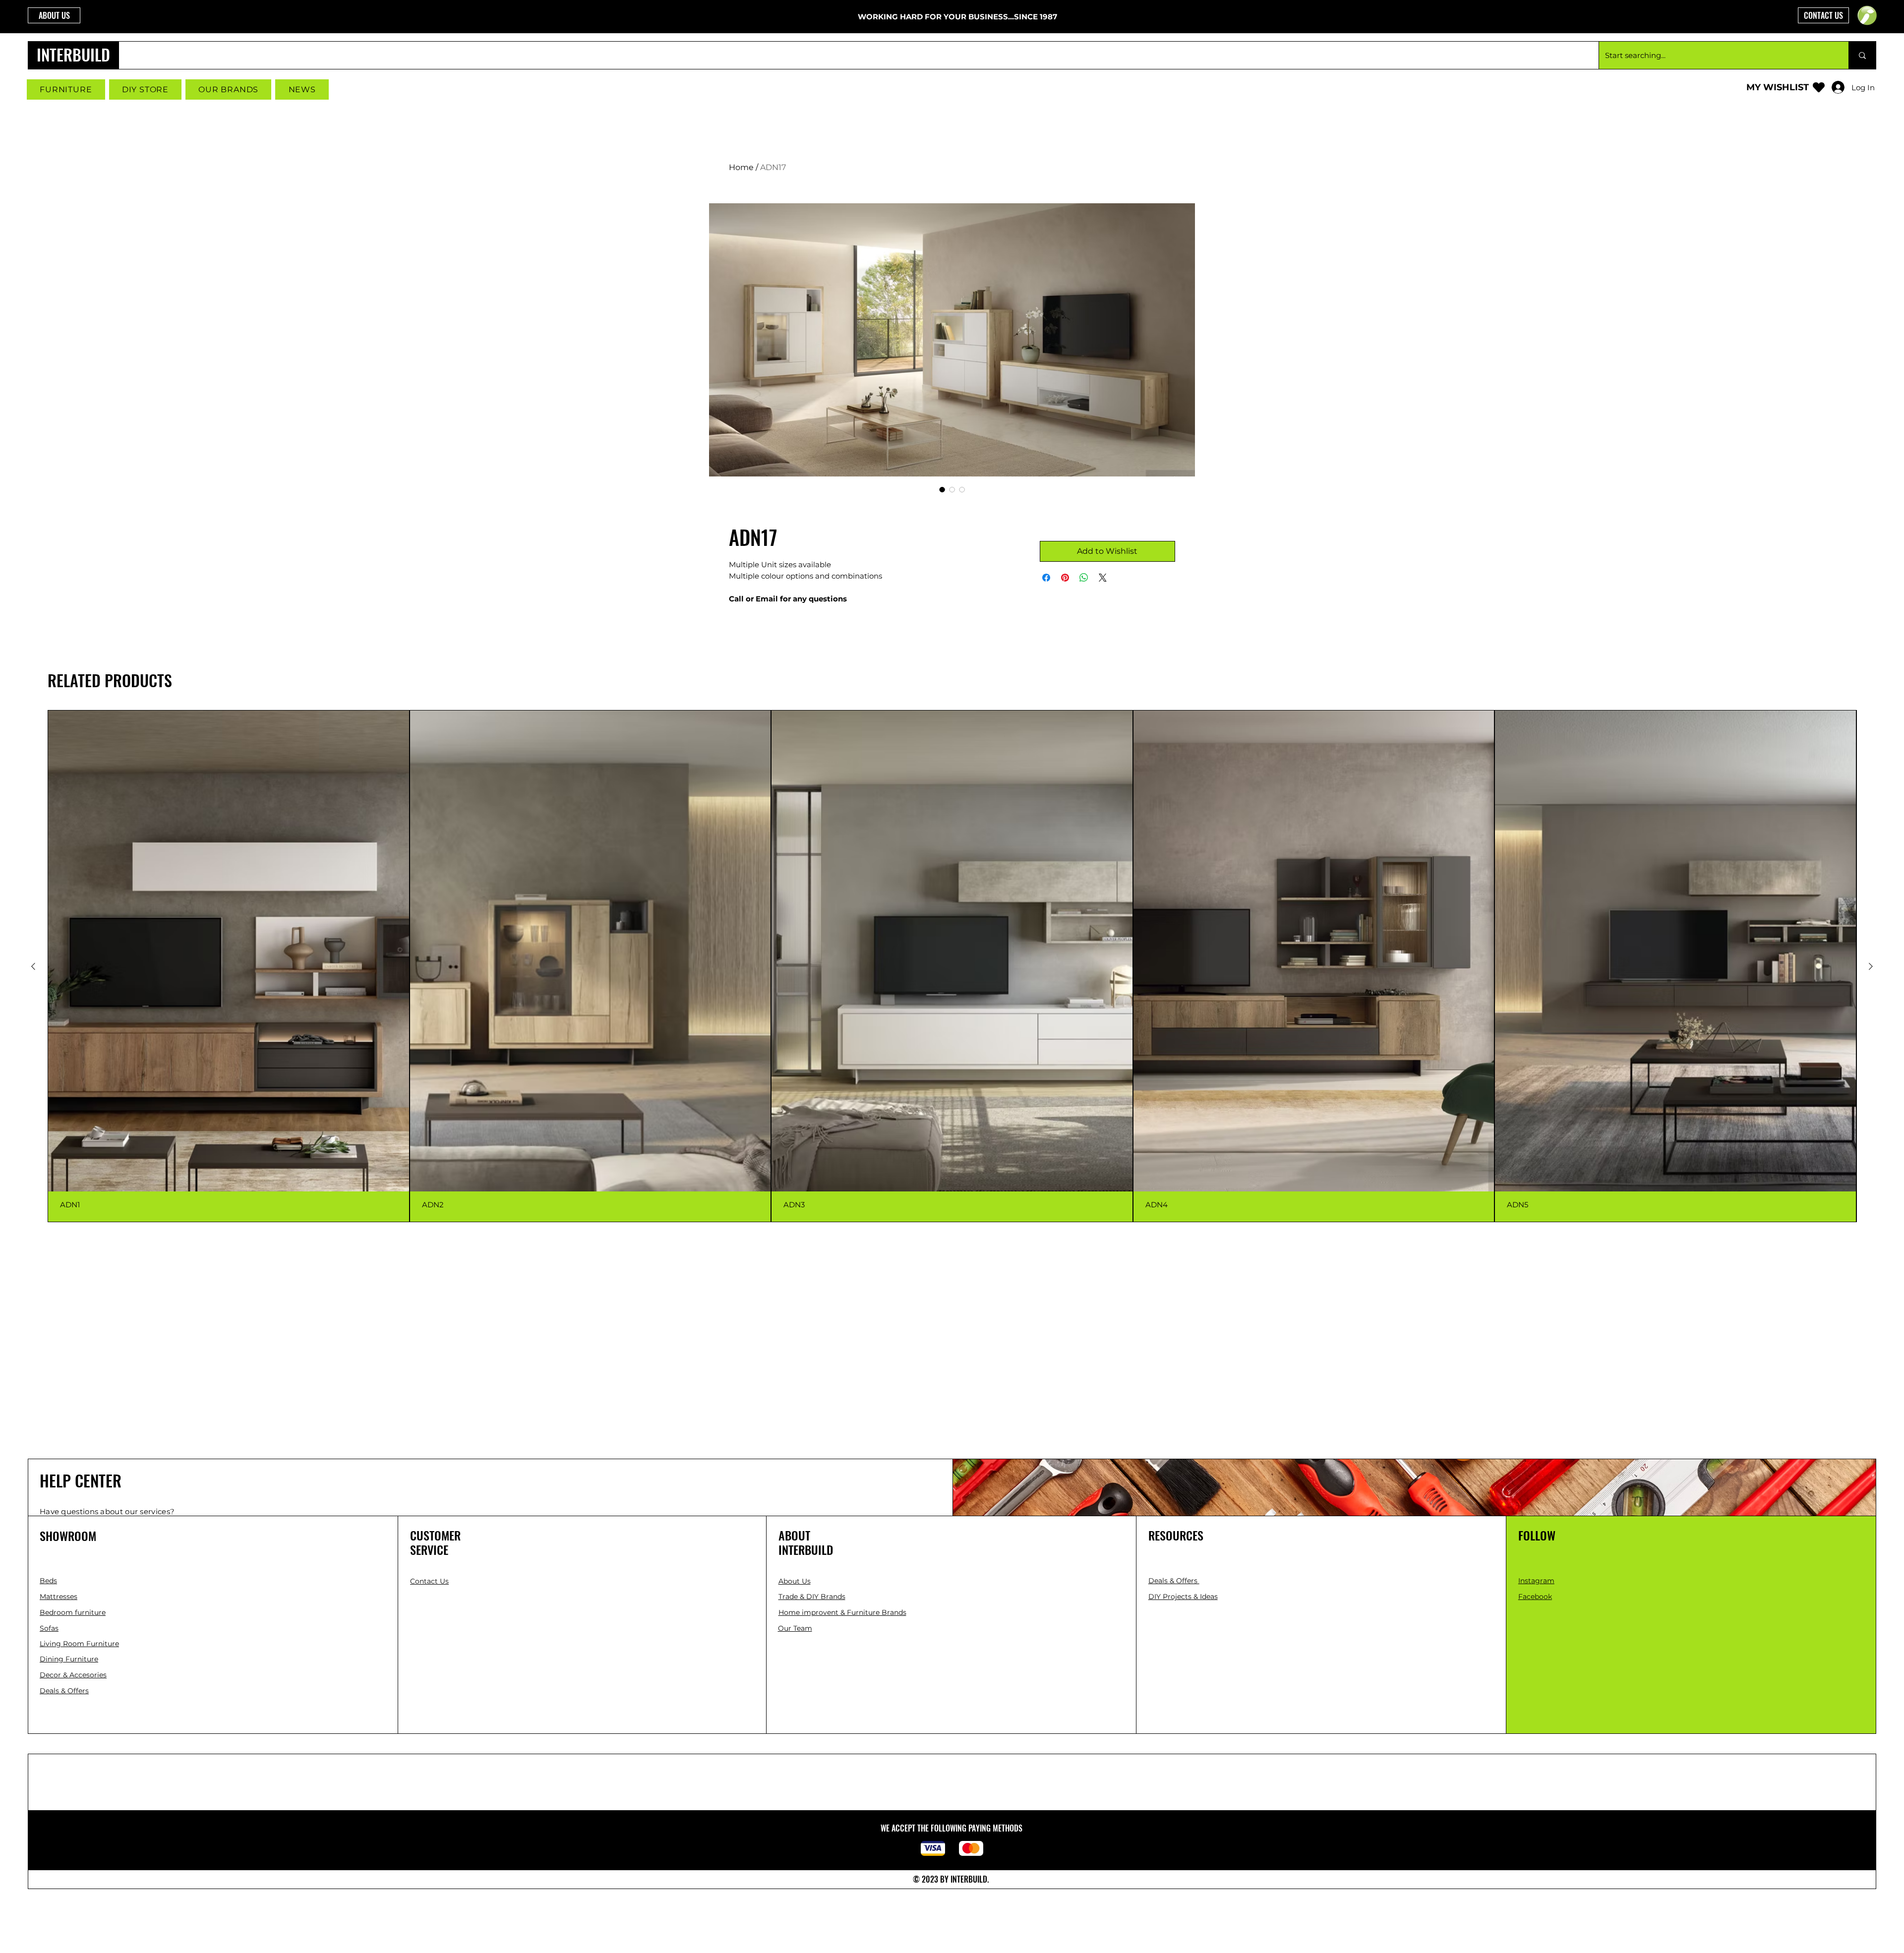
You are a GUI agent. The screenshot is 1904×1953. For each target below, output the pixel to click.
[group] (952, 966)
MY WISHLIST (1778, 87)
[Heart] (1819, 87)
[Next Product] (1871, 966)
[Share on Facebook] (1046, 578)
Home (741, 167)
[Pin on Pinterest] (1065, 578)
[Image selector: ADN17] (942, 489)
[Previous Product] (33, 966)
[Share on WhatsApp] (1084, 578)
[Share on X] (1103, 578)
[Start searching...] (1862, 55)
